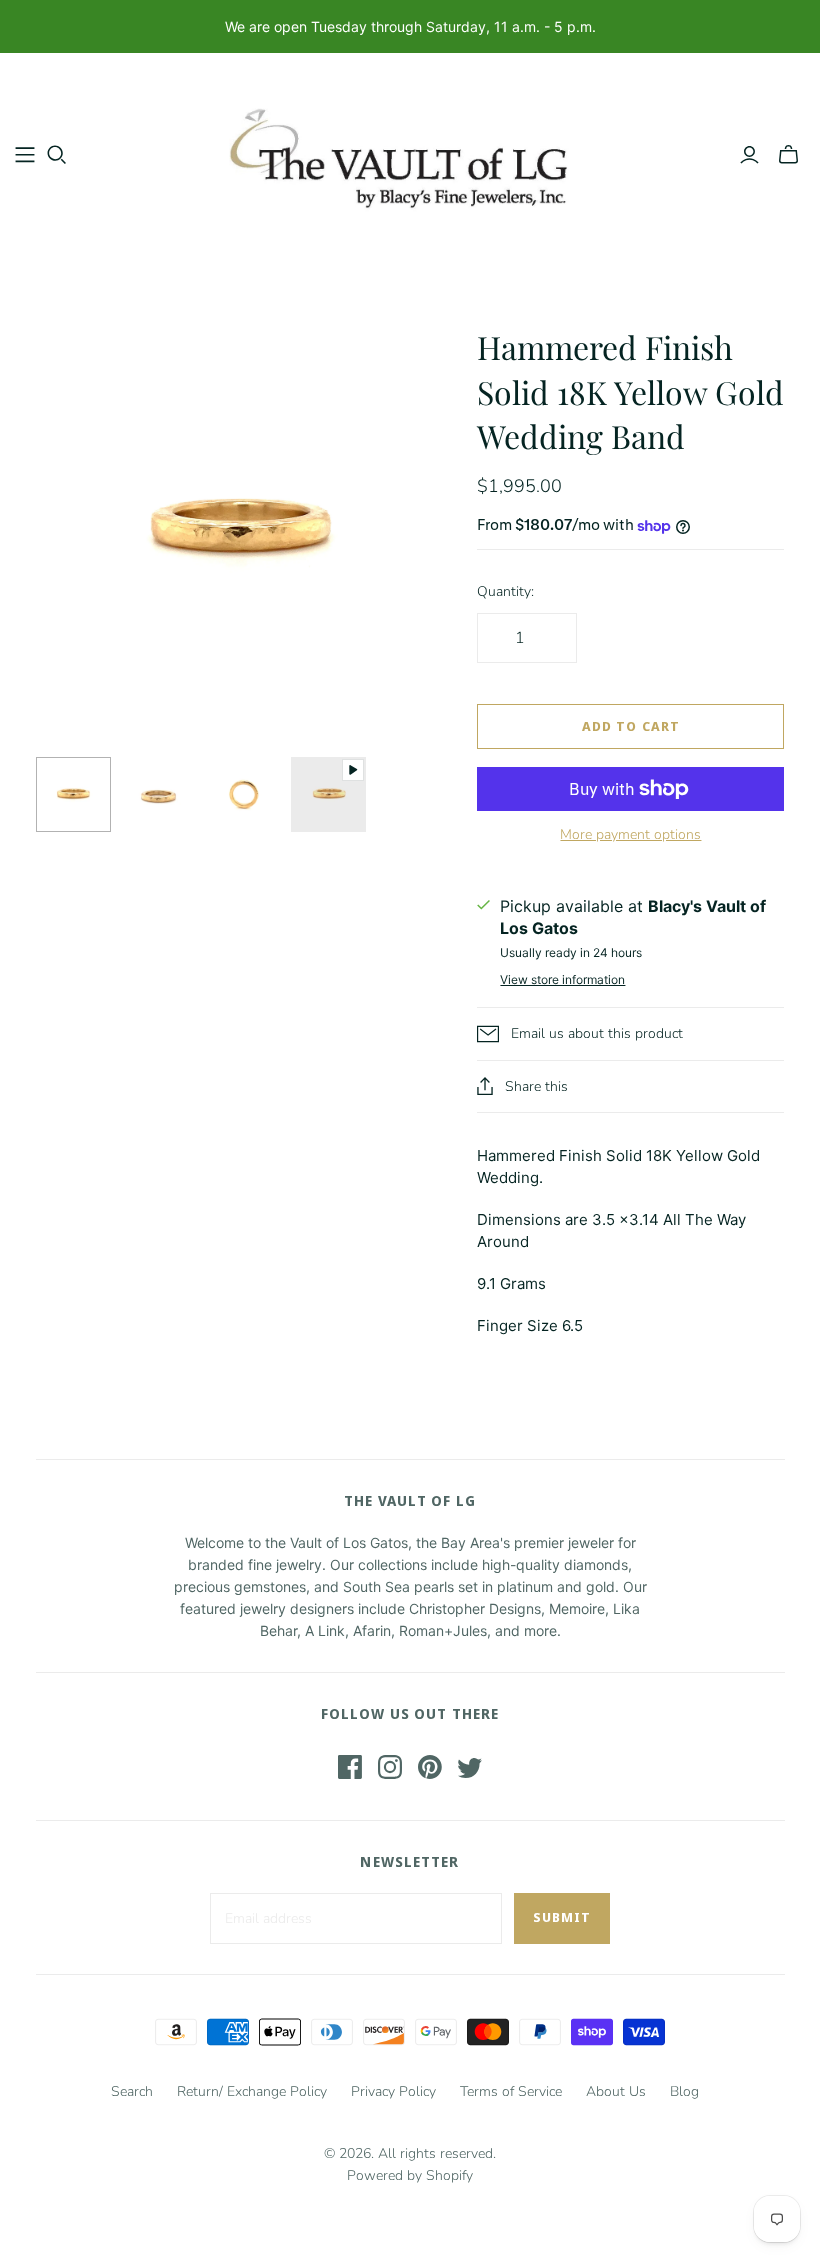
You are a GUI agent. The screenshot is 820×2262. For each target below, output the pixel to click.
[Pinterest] (430, 1767)
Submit (562, 1917)
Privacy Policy (393, 2091)
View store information (562, 979)
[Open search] (57, 155)
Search (132, 2091)
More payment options (630, 834)
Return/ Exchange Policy (252, 2091)
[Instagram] (390, 1767)
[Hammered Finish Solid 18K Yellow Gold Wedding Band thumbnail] (328, 794)
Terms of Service (511, 2091)
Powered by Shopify (410, 2175)
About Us (616, 2091)
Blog (684, 2091)
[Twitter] (470, 1767)
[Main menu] (25, 155)
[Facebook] (350, 1767)
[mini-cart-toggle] (788, 155)
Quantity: (505, 591)
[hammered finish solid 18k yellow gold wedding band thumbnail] (73, 794)
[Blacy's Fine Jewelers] (410, 154)
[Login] (749, 155)
